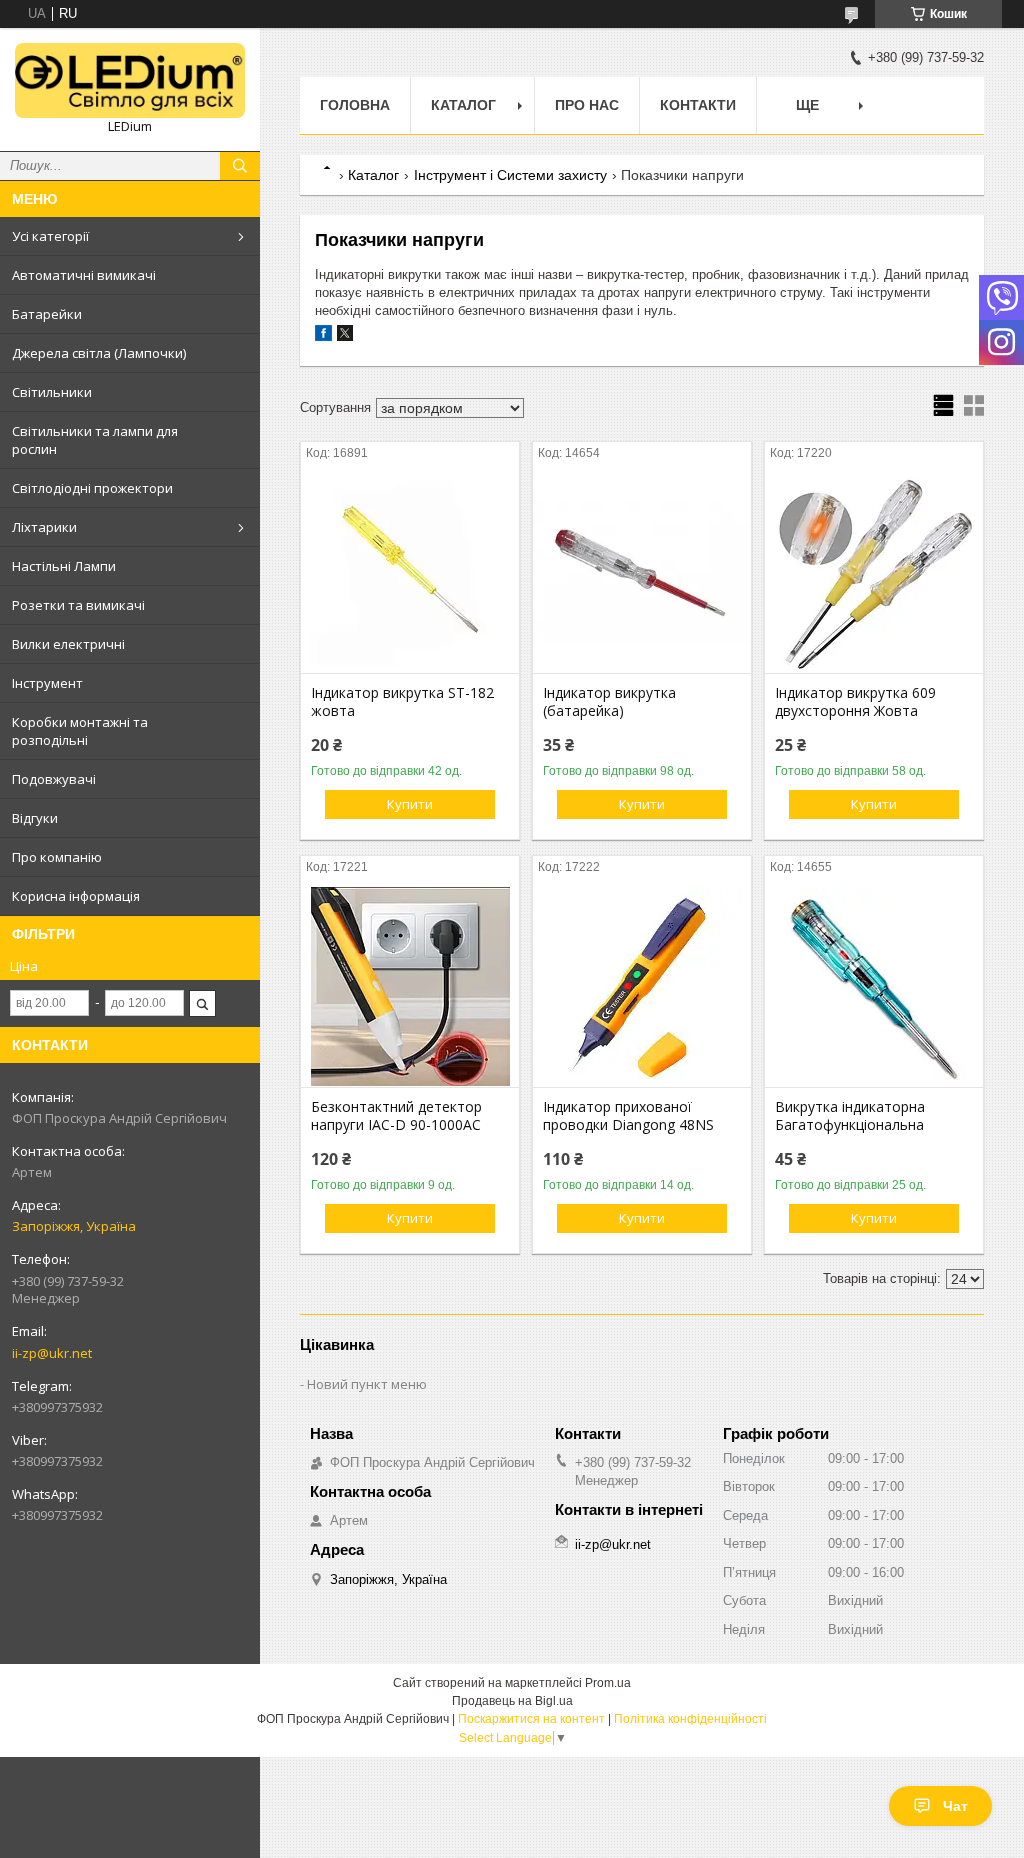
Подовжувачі (54, 779)
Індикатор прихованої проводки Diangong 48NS (628, 1116)
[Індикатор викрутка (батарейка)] (642, 573)
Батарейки (47, 314)
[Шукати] (240, 166)
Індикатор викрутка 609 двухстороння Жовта (855, 702)
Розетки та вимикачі (78, 605)
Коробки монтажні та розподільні (80, 731)
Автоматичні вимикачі (84, 275)
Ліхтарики (44, 527)
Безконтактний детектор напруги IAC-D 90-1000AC (396, 1116)
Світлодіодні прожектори (92, 488)
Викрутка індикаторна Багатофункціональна (850, 1116)
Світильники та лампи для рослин (95, 440)
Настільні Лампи (64, 566)
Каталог (463, 105)
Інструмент (47, 683)
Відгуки (35, 818)
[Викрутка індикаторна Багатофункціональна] (874, 987)
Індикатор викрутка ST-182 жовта (402, 702)
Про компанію (57, 857)
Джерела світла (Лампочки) (99, 353)
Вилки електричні (68, 644)
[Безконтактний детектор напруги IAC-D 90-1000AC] (410, 987)
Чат (955, 1806)
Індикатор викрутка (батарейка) (609, 702)
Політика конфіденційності (690, 1719)
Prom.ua (608, 1683)
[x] (345, 336)
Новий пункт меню (367, 1384)
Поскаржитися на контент (531, 1719)
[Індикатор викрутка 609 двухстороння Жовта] (874, 573)
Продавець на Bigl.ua (512, 1701)
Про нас (587, 105)
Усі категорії (50, 236)
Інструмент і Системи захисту (510, 175)
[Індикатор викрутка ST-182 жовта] (410, 573)
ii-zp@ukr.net (52, 1353)
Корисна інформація (76, 896)
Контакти (698, 105)
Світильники (52, 392)
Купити (410, 804)
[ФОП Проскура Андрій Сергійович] (130, 80)
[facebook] (323, 336)
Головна (355, 105)
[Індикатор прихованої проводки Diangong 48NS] (642, 987)
